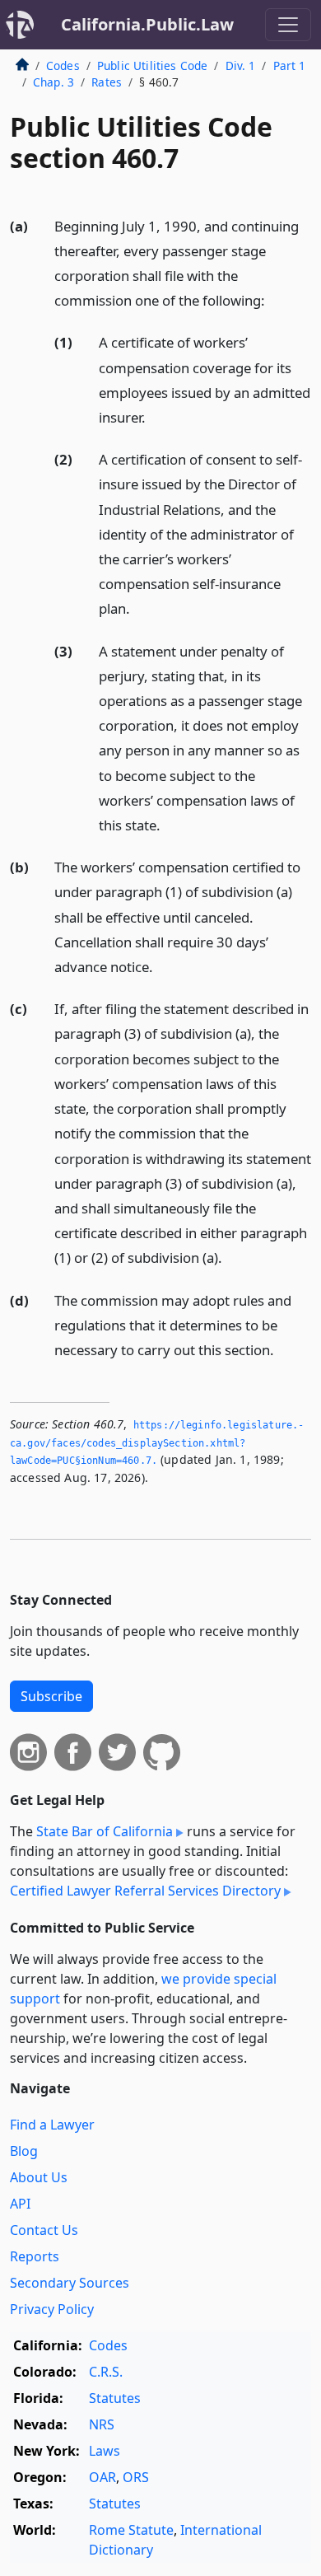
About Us (39, 2177)
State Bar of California (105, 1831)
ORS (136, 2477)
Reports (35, 2256)
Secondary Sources (70, 2283)
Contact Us (44, 2230)
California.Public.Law (147, 24)
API (20, 2204)
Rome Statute (131, 2530)
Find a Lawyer (52, 2125)
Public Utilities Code (152, 65)
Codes (63, 65)
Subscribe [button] (51, 1696)
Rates (107, 82)
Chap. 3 (53, 82)
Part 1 (290, 65)
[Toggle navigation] (288, 25)
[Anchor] (274, 299)
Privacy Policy (52, 2309)
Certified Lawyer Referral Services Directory (145, 1891)
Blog (24, 2151)
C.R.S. (106, 2372)
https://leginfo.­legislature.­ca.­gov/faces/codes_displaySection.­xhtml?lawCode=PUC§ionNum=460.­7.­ (157, 1443)
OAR (102, 2477)
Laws (105, 2451)
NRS (102, 2424)
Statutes (115, 2398)
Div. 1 (241, 65)
